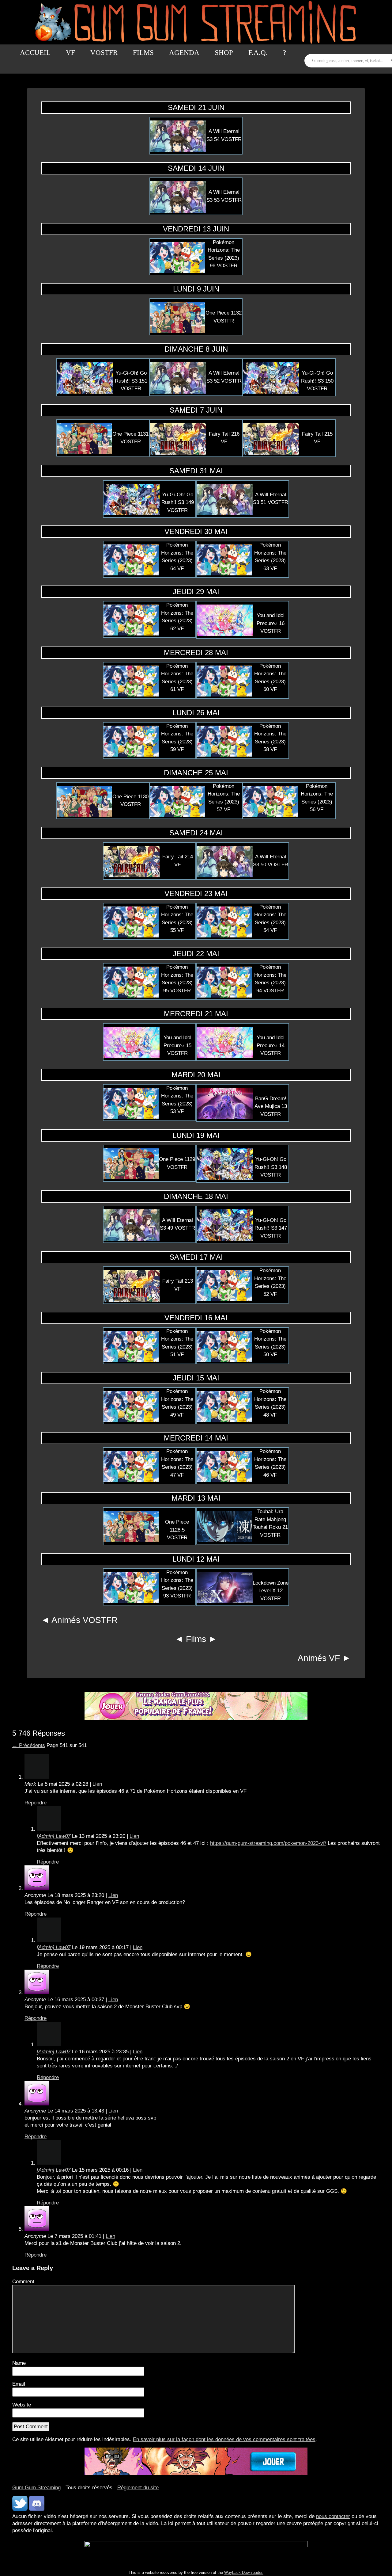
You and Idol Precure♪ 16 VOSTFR (271, 623)
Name (19, 2363)
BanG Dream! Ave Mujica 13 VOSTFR (271, 1106)
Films (143, 53)
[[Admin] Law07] (49, 1829)
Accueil (35, 53)
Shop (224, 53)
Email (19, 2384)
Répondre (36, 1803)
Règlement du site (138, 2488)
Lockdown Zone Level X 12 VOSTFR (271, 1591)
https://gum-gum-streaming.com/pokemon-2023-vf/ (268, 1843)
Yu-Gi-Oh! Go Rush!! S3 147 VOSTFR (271, 1228)
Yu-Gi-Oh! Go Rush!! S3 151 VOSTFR (131, 381)
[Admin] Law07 (54, 1836)
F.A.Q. (258, 53)
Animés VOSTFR (85, 1620)
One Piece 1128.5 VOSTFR (177, 1530)
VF (70, 53)
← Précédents (29, 1745)
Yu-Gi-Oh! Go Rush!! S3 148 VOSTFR (271, 1167)
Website (22, 2405)
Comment (23, 2282)
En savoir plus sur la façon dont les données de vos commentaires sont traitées (224, 2439)
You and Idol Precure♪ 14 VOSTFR (271, 1045)
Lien (97, 1784)
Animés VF (319, 1658)
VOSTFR (104, 53)
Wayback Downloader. (244, 2572)
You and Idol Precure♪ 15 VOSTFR (177, 1045)
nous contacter (333, 2516)
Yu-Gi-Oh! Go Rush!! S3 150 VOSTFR (317, 381)
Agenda (184, 53)
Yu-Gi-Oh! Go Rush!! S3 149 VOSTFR (178, 502)
